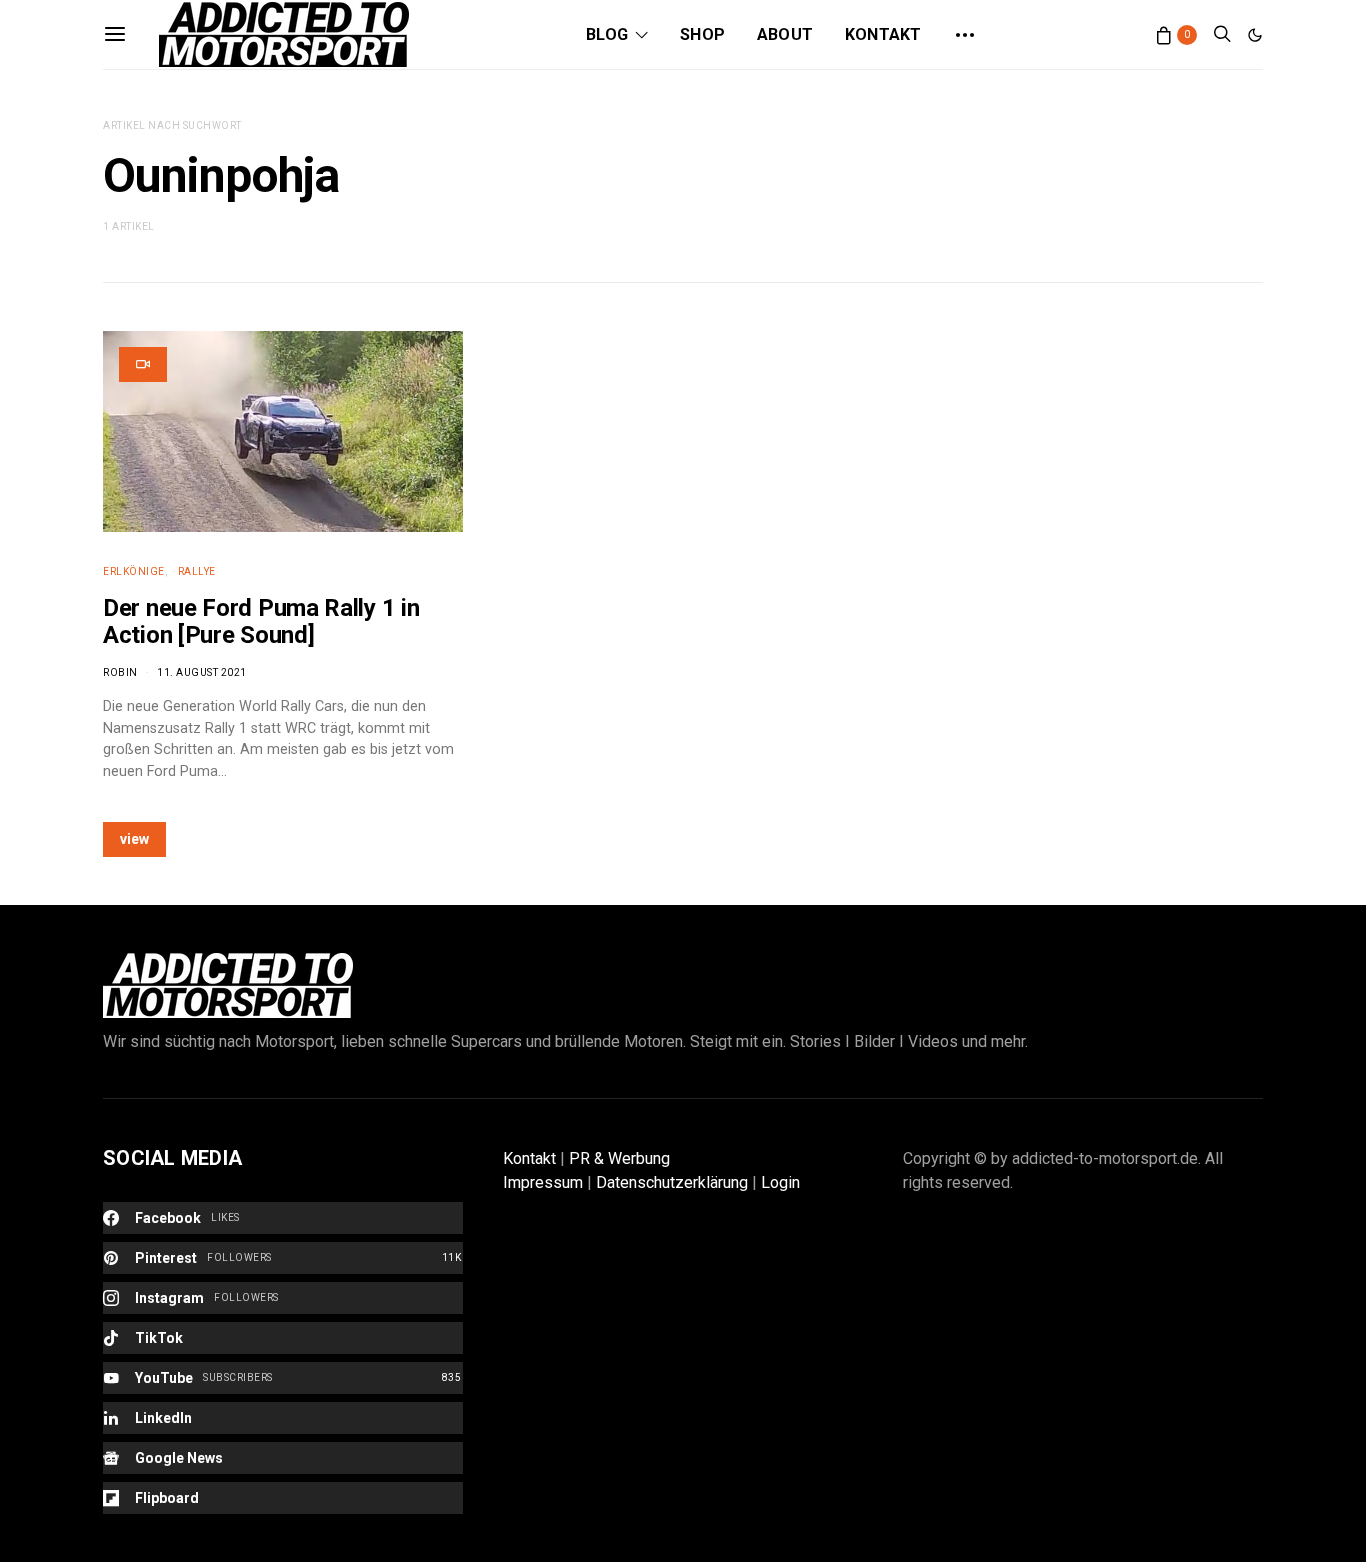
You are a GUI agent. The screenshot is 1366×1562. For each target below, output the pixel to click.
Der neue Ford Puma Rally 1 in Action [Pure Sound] (261, 621)
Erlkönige (134, 571)
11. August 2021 (202, 672)
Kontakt (883, 34)
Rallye (197, 571)
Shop (702, 34)
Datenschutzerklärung (672, 1182)
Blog (607, 34)
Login (780, 1182)
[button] (1255, 35)
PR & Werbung (619, 1158)
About (785, 34)
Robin (120, 672)
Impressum (543, 1182)
